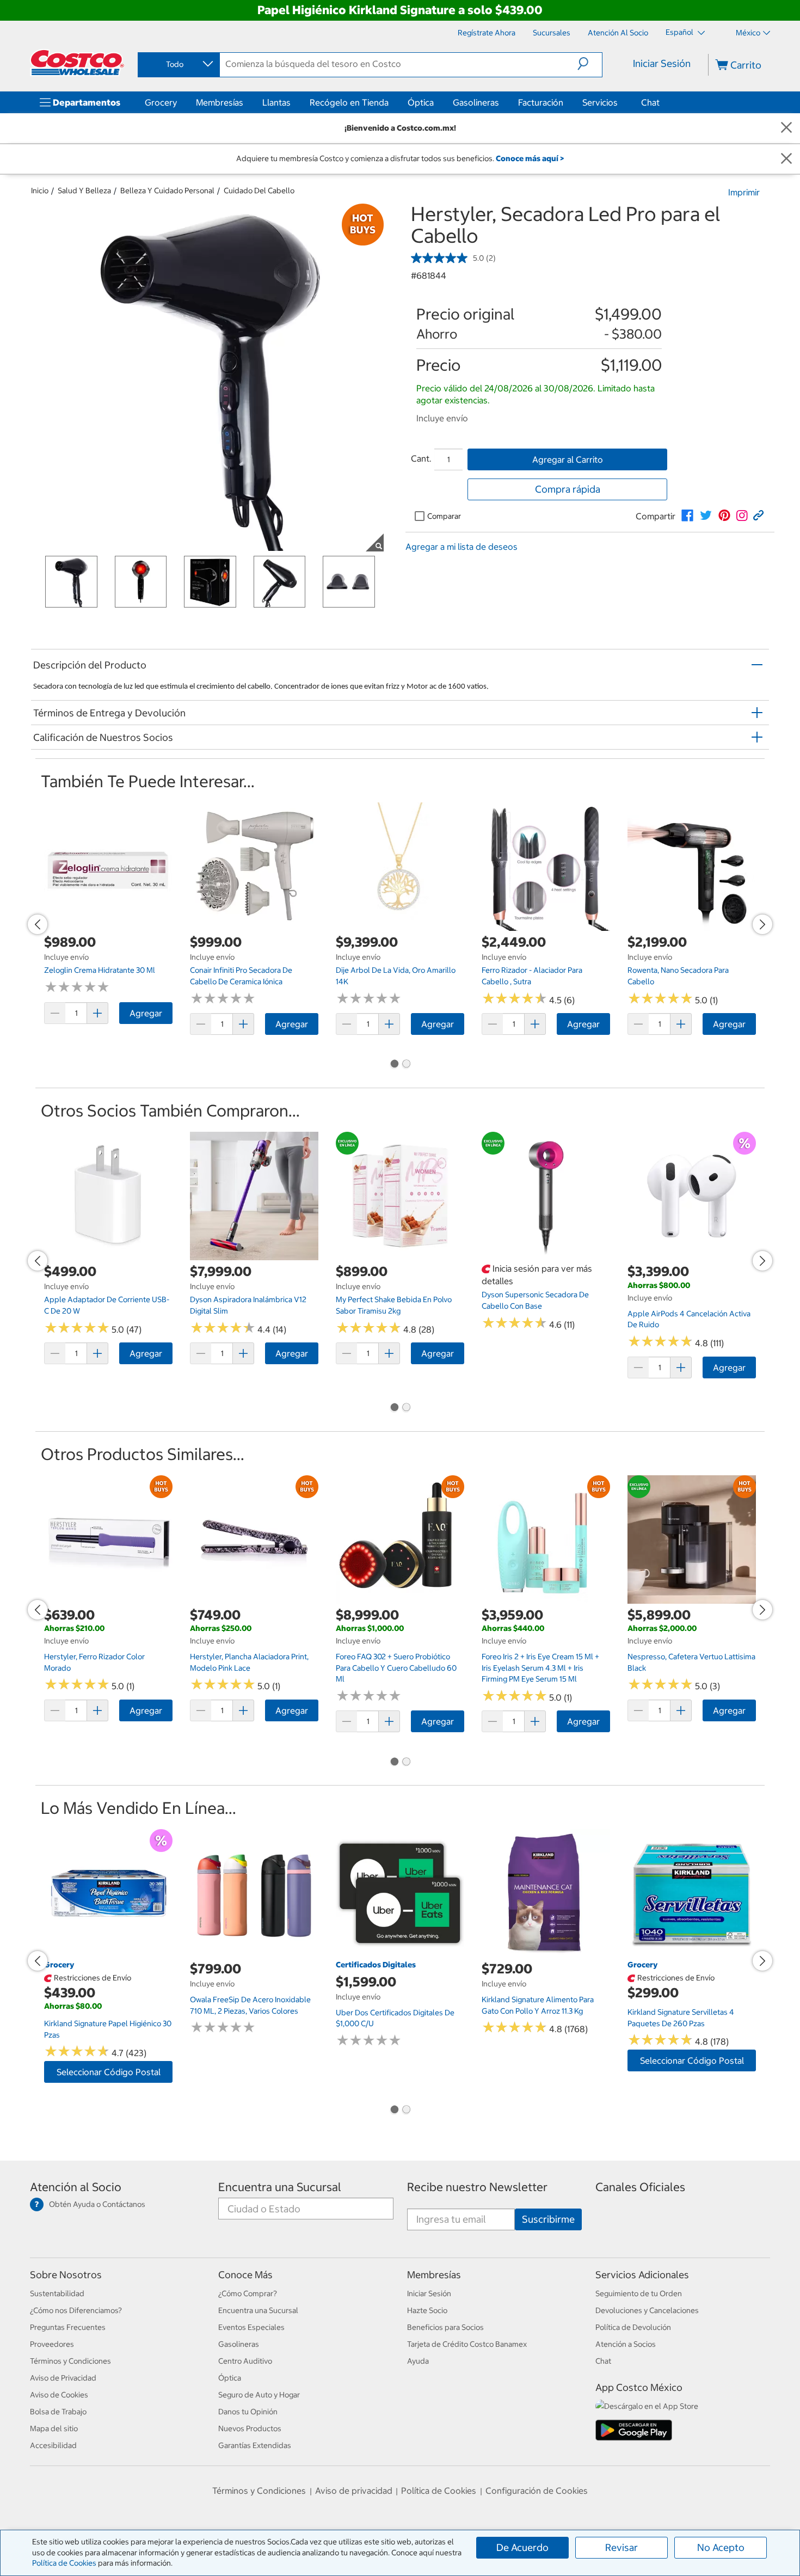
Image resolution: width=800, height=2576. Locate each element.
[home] (77, 63)
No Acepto (721, 2547)
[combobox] (178, 64)
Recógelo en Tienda (349, 102)
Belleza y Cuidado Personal (167, 191)
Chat (650, 102)
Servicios (600, 102)
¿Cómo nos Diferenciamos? (76, 2310)
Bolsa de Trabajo (58, 2412)
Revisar (621, 2547)
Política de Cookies (64, 2563)
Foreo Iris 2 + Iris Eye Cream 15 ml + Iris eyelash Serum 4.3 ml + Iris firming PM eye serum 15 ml (540, 1668)
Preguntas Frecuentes (68, 2327)
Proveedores (52, 2344)
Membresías (220, 102)
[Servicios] (620, 102)
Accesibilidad (53, 2445)
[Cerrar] (786, 128)
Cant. (421, 458)
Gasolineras (476, 102)
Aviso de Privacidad (63, 2378)
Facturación (541, 102)
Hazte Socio (427, 2310)
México (748, 33)
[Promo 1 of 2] (394, 1065)
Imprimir (744, 192)
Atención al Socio (76, 2187)
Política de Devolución (633, 2327)
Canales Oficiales (640, 2187)
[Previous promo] (38, 924)
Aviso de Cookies (59, 2395)
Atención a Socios (626, 2344)
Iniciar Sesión (662, 63)
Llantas (276, 102)
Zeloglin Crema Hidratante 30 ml (100, 970)
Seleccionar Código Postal (109, 2072)
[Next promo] (762, 924)
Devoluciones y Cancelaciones (647, 2310)
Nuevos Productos (250, 2428)
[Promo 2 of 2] (406, 1065)
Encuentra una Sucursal (280, 2187)
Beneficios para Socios (445, 2327)
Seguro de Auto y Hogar (259, 2395)
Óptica (421, 102)
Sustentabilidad (57, 2293)
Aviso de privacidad (354, 2491)
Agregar (146, 1013)
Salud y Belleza (84, 191)
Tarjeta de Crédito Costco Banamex (467, 2344)
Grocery (161, 102)
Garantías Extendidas (255, 2445)
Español (680, 32)
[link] (687, 516)
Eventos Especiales (251, 2327)
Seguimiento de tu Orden (639, 2293)
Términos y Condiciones (70, 2361)
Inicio (40, 191)
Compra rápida (568, 489)
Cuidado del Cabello (259, 191)
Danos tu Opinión (248, 2412)
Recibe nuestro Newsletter (477, 2187)
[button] (590, 64)
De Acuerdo (522, 2547)
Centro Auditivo (245, 2361)
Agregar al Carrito (568, 459)
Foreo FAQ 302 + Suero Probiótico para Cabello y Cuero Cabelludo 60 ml (396, 1668)
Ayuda (418, 2361)
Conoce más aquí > (530, 158)
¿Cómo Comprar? (248, 2293)
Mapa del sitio (54, 2428)
